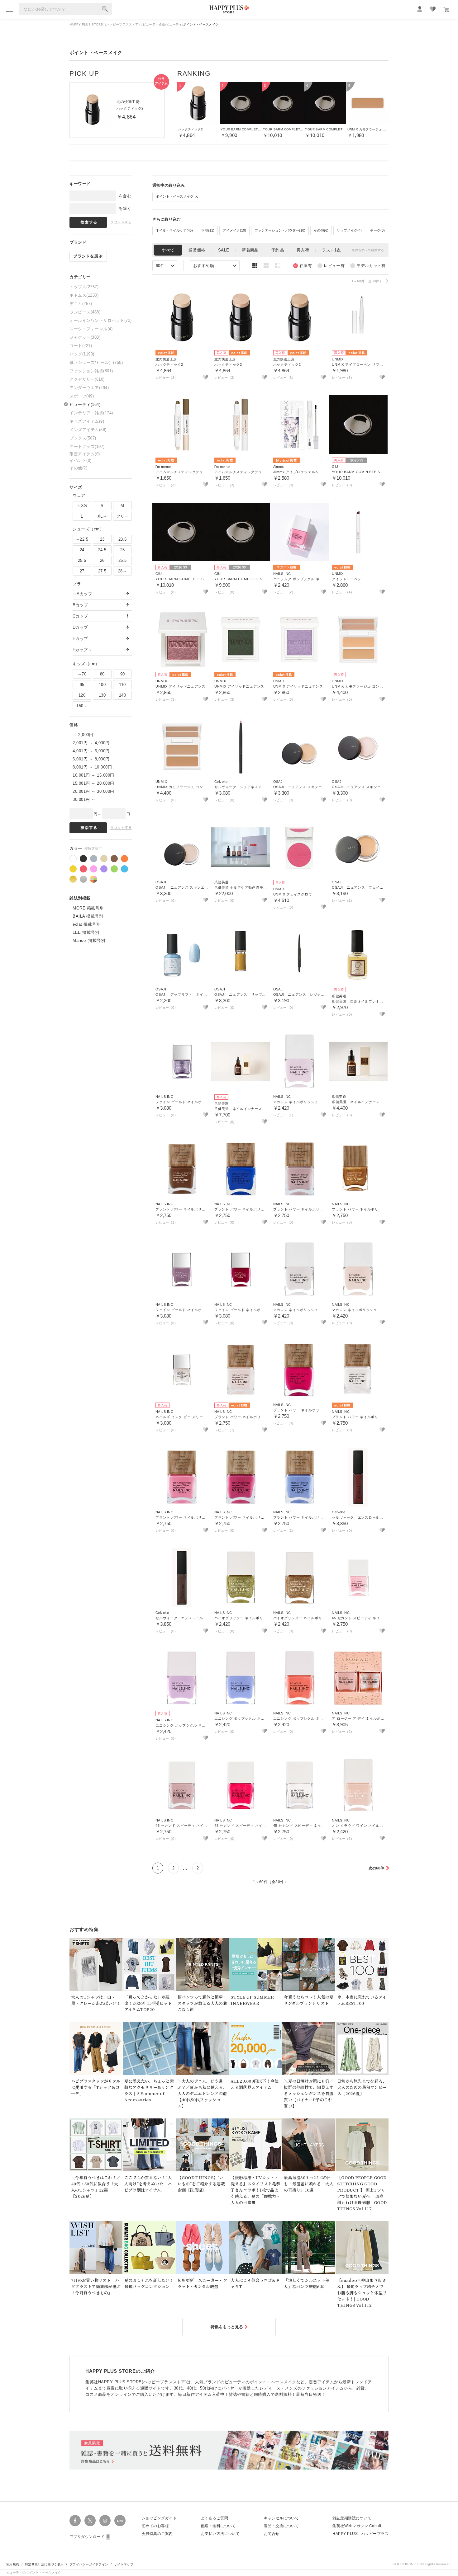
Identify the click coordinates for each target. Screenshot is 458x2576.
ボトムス (84, 295)
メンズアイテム (88, 430)
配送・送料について (218, 2526)
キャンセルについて (281, 2518)
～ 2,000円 (83, 735)
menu (10, 9)
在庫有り (303, 266)
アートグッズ (87, 447)
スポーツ (82, 396)
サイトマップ (124, 2564)
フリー (122, 516)
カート (446, 9)
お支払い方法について (220, 2534)
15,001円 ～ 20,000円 (93, 783)
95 (82, 685)
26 (102, 560)
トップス (84, 287)
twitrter (90, 2521)
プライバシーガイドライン (89, 2564)
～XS (82, 506)
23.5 (123, 539)
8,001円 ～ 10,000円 (92, 767)
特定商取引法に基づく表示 (44, 2564)
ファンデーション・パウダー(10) (280, 230)
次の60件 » (378, 1868)
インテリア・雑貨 (91, 413)
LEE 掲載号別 (86, 932)
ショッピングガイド (159, 2518)
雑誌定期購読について (352, 2518)
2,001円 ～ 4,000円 (91, 743)
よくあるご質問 (215, 2518)
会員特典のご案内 (157, 2534)
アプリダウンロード (87, 2537)
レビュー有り (331, 266)
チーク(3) (377, 230)
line (120, 2521)
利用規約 (13, 2564)
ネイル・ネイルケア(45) (174, 230)
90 (123, 674)
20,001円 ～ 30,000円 (93, 791)
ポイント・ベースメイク (176, 196)
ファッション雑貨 (91, 371)
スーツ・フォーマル (91, 329)
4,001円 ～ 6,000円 (91, 751)
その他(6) (321, 230)
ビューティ (174, 24)
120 (82, 695)
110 (122, 685)
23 (102, 539)
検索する (105, 9)
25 (123, 550)
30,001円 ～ (84, 799)
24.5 (102, 550)
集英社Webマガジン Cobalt (357, 2526)
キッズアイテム (87, 421)
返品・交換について (281, 2526)
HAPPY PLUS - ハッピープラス (360, 2534)
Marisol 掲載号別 (89, 940)
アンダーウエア (89, 388)
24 (82, 550)
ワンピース (85, 312)
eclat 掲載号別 (86, 924)
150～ (82, 706)
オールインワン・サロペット (101, 320)
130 (102, 695)
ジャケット (85, 337)
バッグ (82, 354)
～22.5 (82, 539)
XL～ (102, 516)
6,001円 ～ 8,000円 (91, 759)
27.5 (102, 571)
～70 (82, 674)
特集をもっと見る (227, 2327)
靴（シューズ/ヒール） (96, 362)
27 (82, 571)
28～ (122, 571)
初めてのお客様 (155, 2526)
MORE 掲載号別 (88, 908)
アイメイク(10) (234, 230)
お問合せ (272, 2534)
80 (102, 674)
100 (102, 685)
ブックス (83, 438)
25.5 (82, 560)
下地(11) (208, 230)
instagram (105, 2521)
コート (81, 346)
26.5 (123, 560)
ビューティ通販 (154, 24)
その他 (78, 468)
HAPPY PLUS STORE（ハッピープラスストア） (105, 24)
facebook (75, 2521)
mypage (420, 9)
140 (122, 695)
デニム (81, 304)
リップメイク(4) (349, 230)
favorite (433, 9)
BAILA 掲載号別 (88, 916)
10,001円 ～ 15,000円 (93, 775)
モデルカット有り (368, 266)
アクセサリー (87, 379)
